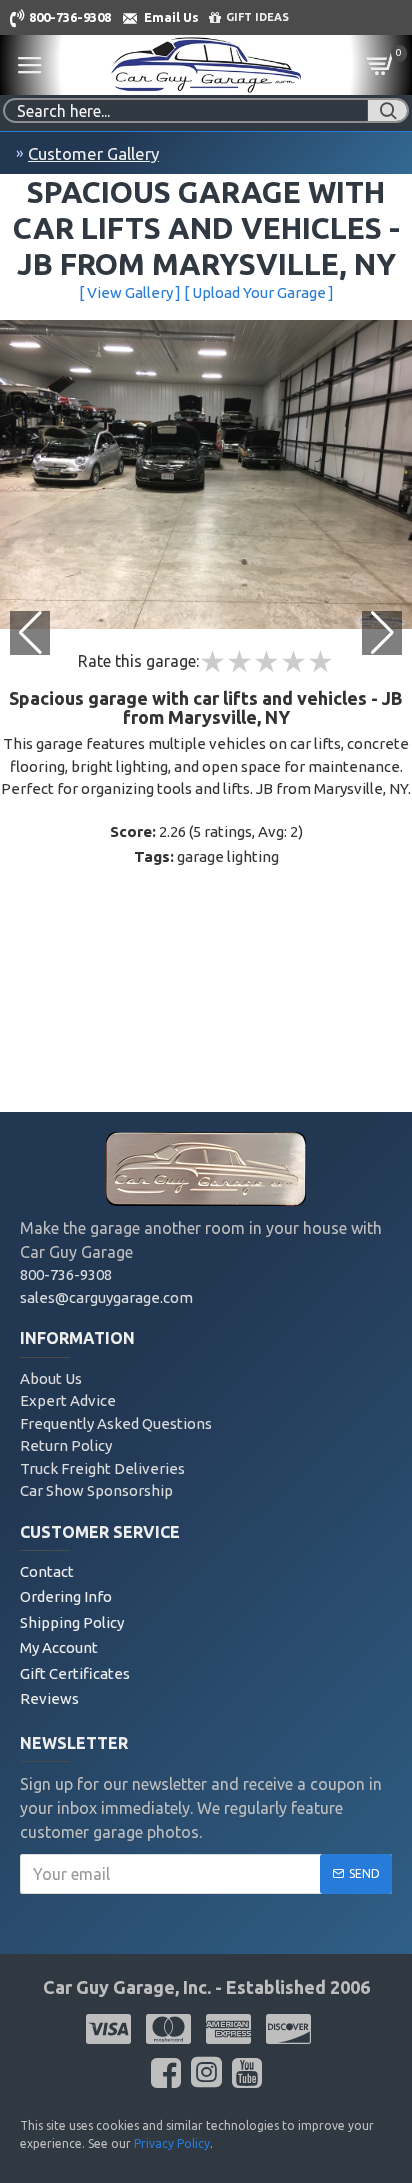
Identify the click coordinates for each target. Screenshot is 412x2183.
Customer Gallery (93, 153)
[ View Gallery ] (130, 292)
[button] (382, 633)
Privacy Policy (172, 2143)
